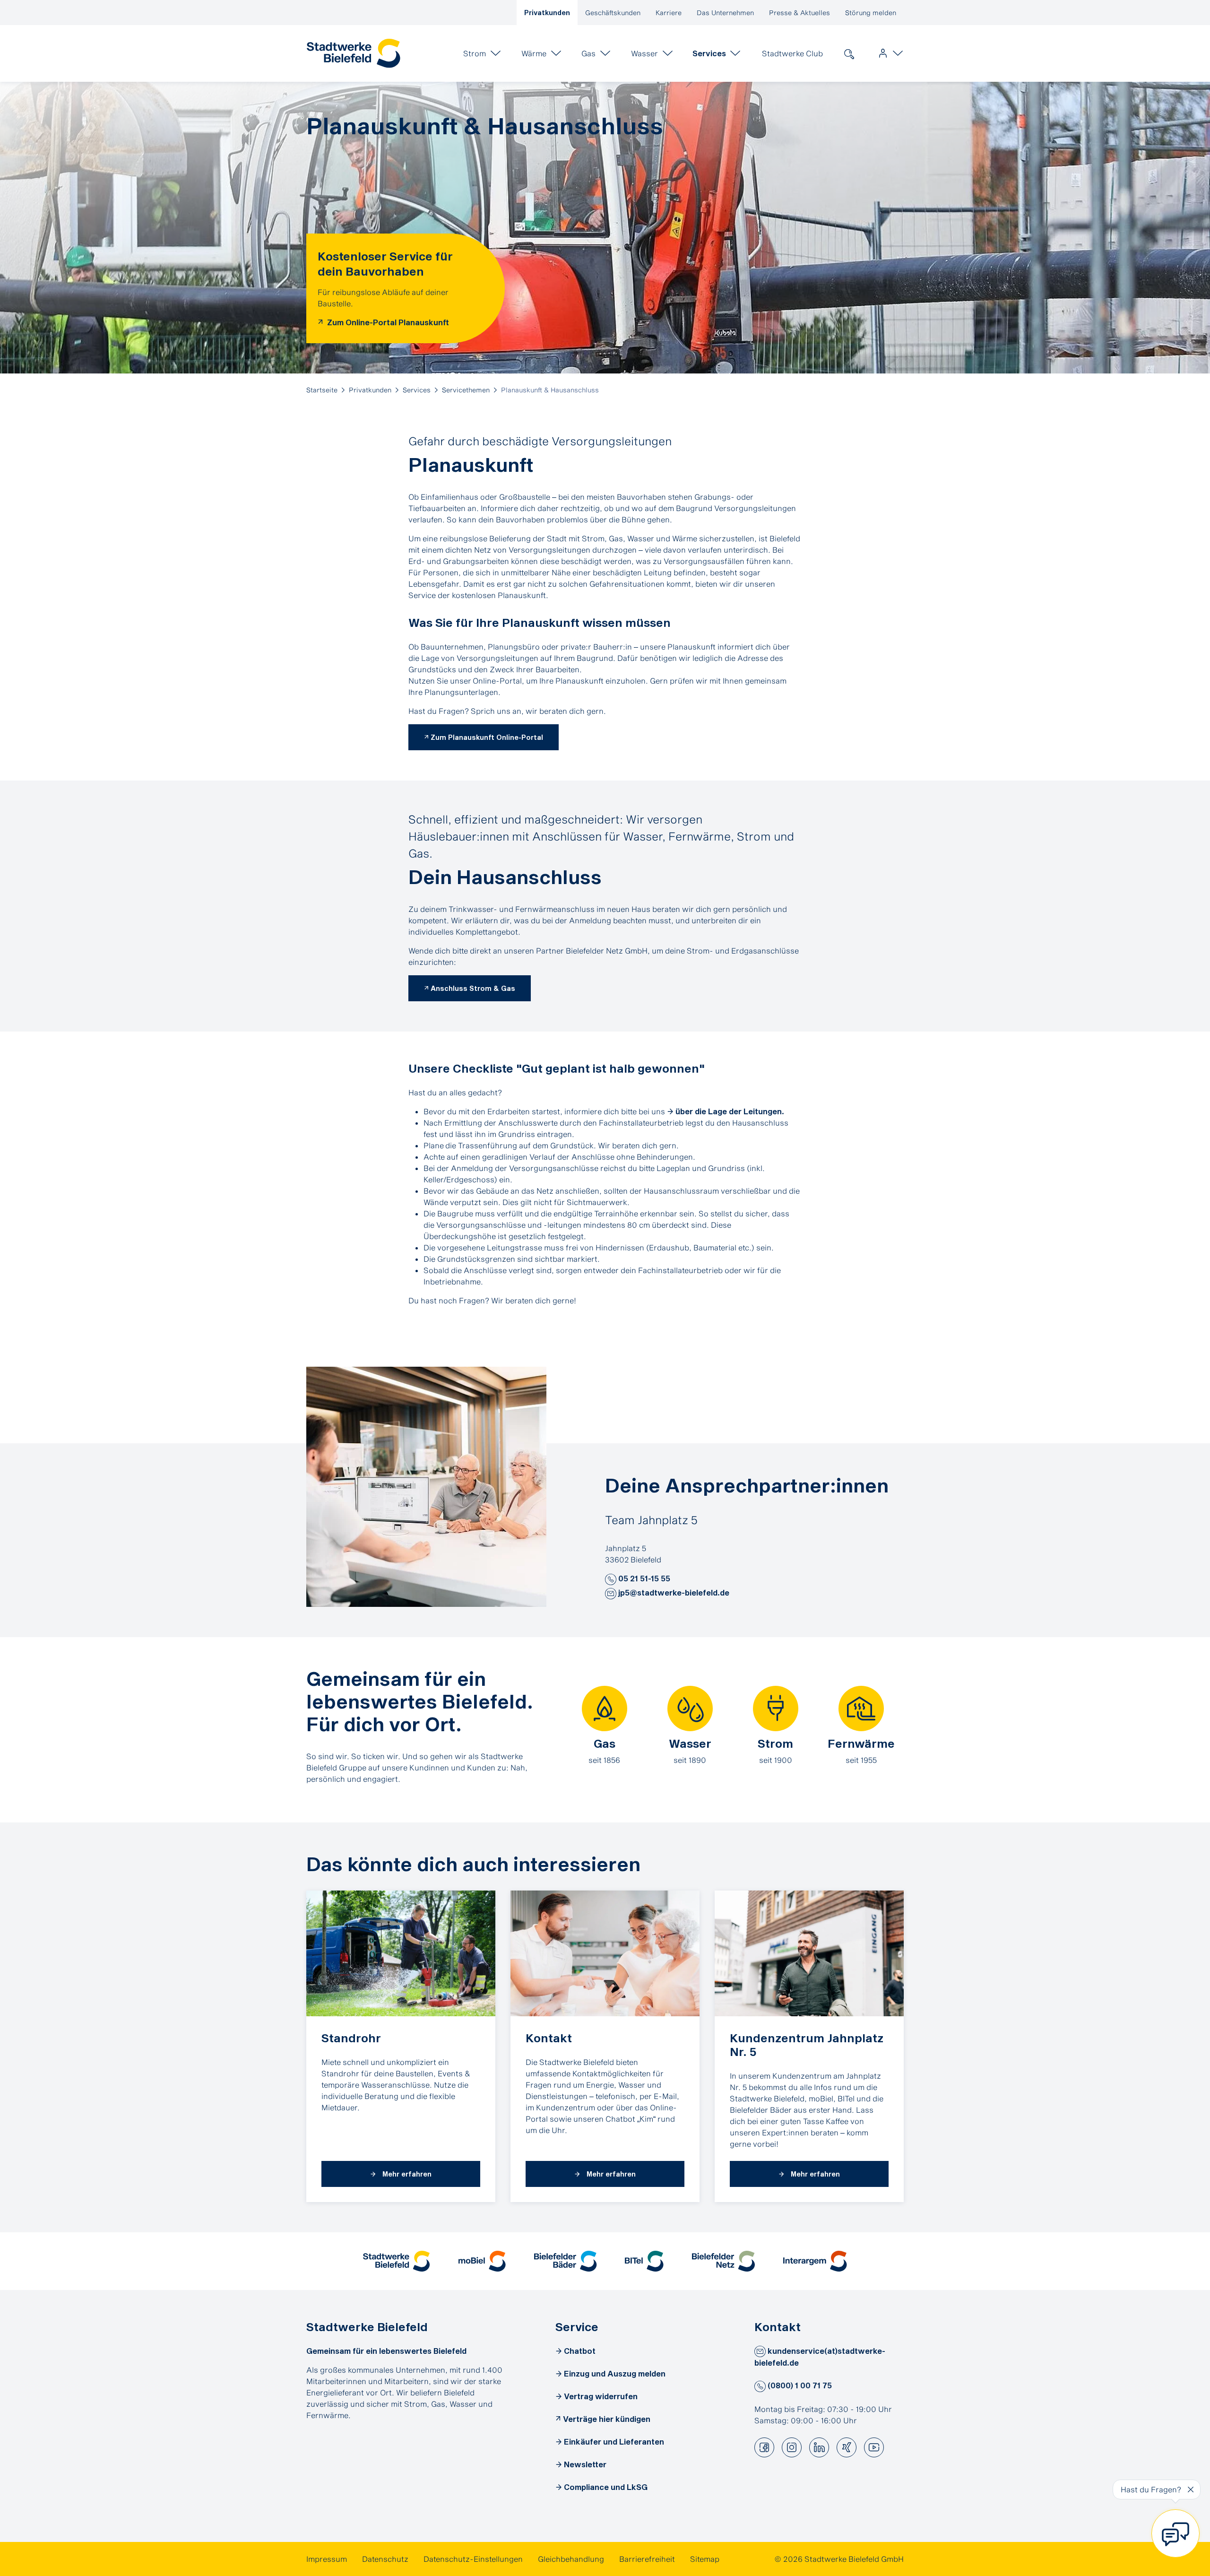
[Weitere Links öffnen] (889, 53)
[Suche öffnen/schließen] (849, 53)
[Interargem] (815, 2261)
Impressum (327, 2559)
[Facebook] (764, 2447)
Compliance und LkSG (606, 2487)
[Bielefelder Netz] (723, 2261)
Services (417, 390)
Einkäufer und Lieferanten (614, 2442)
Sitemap (705, 2559)
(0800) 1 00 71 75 (799, 2385)
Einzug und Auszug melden (615, 2373)
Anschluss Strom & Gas (473, 988)
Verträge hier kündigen (607, 2419)
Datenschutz (385, 2559)
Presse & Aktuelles (799, 13)
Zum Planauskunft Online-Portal (487, 737)
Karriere (669, 13)
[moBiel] (482, 2261)
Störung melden (871, 13)
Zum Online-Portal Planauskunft (387, 322)
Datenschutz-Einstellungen (473, 2559)
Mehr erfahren (406, 2174)
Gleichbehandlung (571, 2559)
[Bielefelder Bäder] (566, 2261)
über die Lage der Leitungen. (730, 1111)
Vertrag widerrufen (601, 2396)
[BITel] (644, 2261)
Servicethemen (466, 390)
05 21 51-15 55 (643, 1578)
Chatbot (580, 2351)
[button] (611, 1579)
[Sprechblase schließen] (1191, 2489)
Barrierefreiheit (647, 2559)
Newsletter (585, 2464)
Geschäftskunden (613, 13)
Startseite (322, 390)
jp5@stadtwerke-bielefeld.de (673, 1592)
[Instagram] (792, 2447)
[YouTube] (874, 2447)
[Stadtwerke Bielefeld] (396, 2261)
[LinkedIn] (819, 2447)
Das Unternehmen (725, 13)
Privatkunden (547, 13)
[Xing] (847, 2447)
